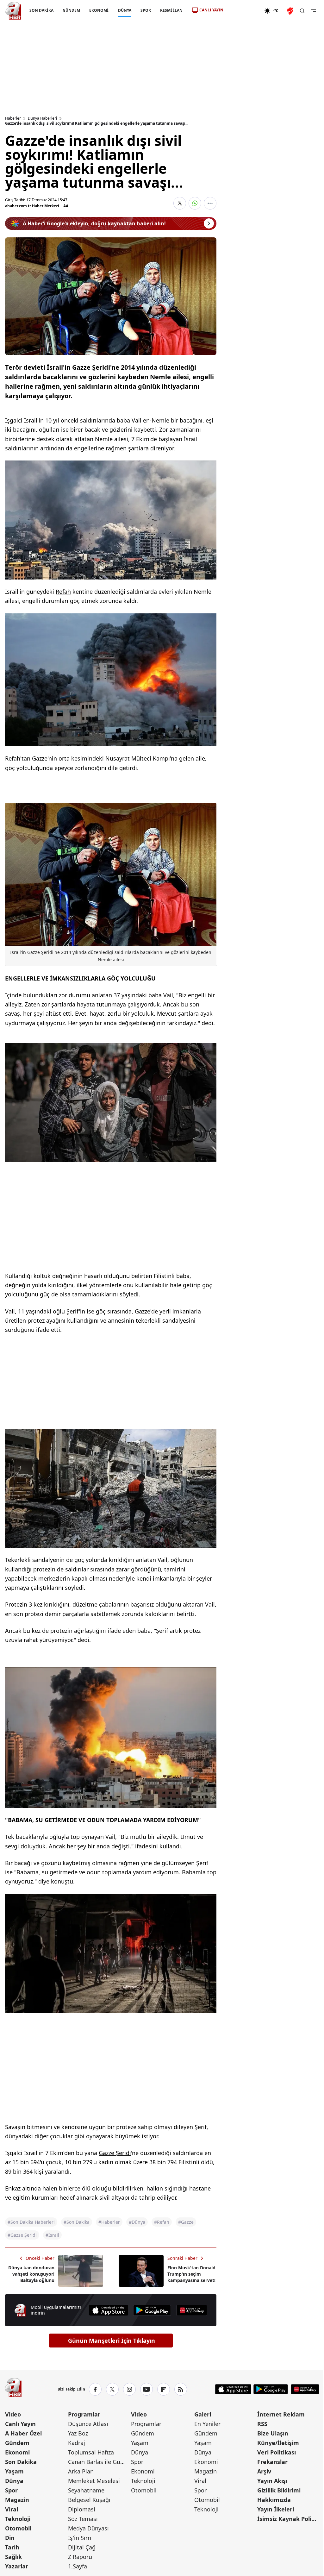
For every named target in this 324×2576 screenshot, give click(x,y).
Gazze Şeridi (115, 2153)
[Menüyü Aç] (314, 11)
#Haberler (109, 2222)
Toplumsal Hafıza (91, 2452)
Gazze (40, 758)
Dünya (14, 2481)
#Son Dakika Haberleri (31, 2222)
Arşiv (264, 2471)
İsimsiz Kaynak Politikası (288, 2519)
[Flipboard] (164, 2389)
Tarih (12, 2547)
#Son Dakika (77, 2222)
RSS (262, 2424)
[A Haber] (13, 11)
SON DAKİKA (41, 10)
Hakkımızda (274, 2500)
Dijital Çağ (82, 2547)
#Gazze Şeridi (22, 2235)
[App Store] (109, 2310)
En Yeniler (207, 2424)
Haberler (13, 118)
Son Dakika (21, 2462)
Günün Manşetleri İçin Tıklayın (112, 2341)
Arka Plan (81, 2471)
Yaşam (14, 2471)
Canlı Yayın (20, 2424)
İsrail (31, 420)
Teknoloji (18, 2519)
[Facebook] (95, 2389)
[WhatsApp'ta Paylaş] (195, 203)
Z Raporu (80, 2557)
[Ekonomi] (244, 11)
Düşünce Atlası (88, 2424)
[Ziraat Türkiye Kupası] (291, 11)
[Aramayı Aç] (302, 11)
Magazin (17, 2500)
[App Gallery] (192, 2310)
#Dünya (137, 2222)
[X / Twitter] (112, 2389)
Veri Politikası (277, 2452)
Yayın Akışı (272, 2481)
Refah (63, 592)
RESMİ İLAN (171, 10)
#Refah (162, 2222)
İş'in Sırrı (80, 2538)
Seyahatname (86, 2490)
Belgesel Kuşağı (89, 2500)
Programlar (84, 2414)
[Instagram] (129, 2389)
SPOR (146, 10)
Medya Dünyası (88, 2528)
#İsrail (52, 2235)
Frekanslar (272, 2462)
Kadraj (77, 2443)
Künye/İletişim (278, 2443)
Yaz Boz (78, 2433)
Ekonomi (17, 2452)
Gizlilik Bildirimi (279, 2490)
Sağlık (13, 2557)
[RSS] (181, 2389)
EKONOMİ (99, 10)
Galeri (203, 2414)
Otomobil (18, 2528)
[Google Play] (152, 2310)
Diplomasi (82, 2509)
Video (13, 2414)
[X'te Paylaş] (180, 203)
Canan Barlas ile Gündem (99, 2462)
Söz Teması (83, 2519)
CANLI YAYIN (211, 10)
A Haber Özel (23, 2433)
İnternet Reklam (281, 2414)
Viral (12, 2509)
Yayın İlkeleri (276, 2509)
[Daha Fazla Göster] (210, 203)
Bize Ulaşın (273, 2433)
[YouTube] (146, 2389)
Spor (11, 2490)
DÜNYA (125, 10)
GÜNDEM (71, 10)
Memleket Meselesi (94, 2481)
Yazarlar (17, 2566)
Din (10, 2538)
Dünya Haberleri (42, 118)
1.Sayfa (78, 2566)
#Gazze (186, 2222)
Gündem (17, 2443)
